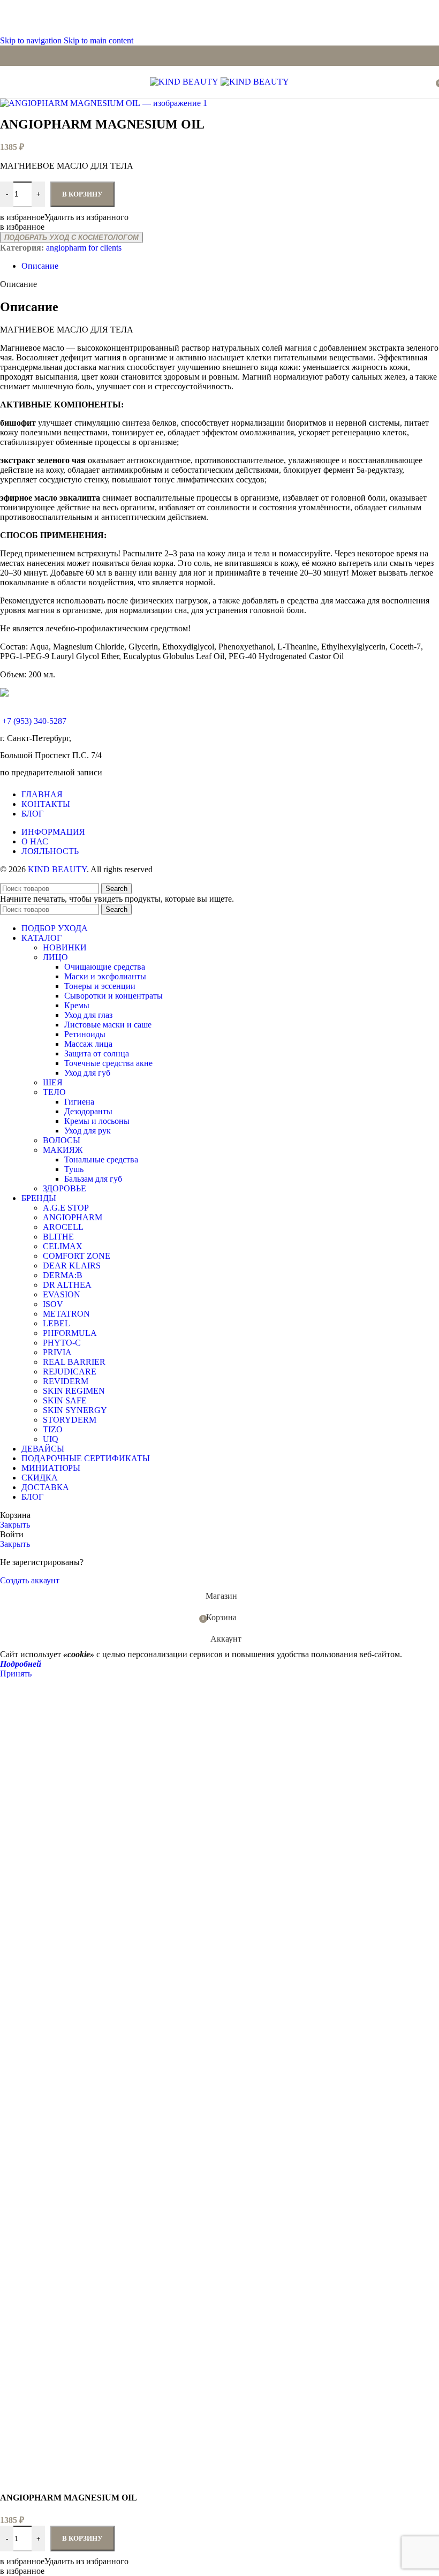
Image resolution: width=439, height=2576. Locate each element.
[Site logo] (185, 82)
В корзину (82, 2538)
